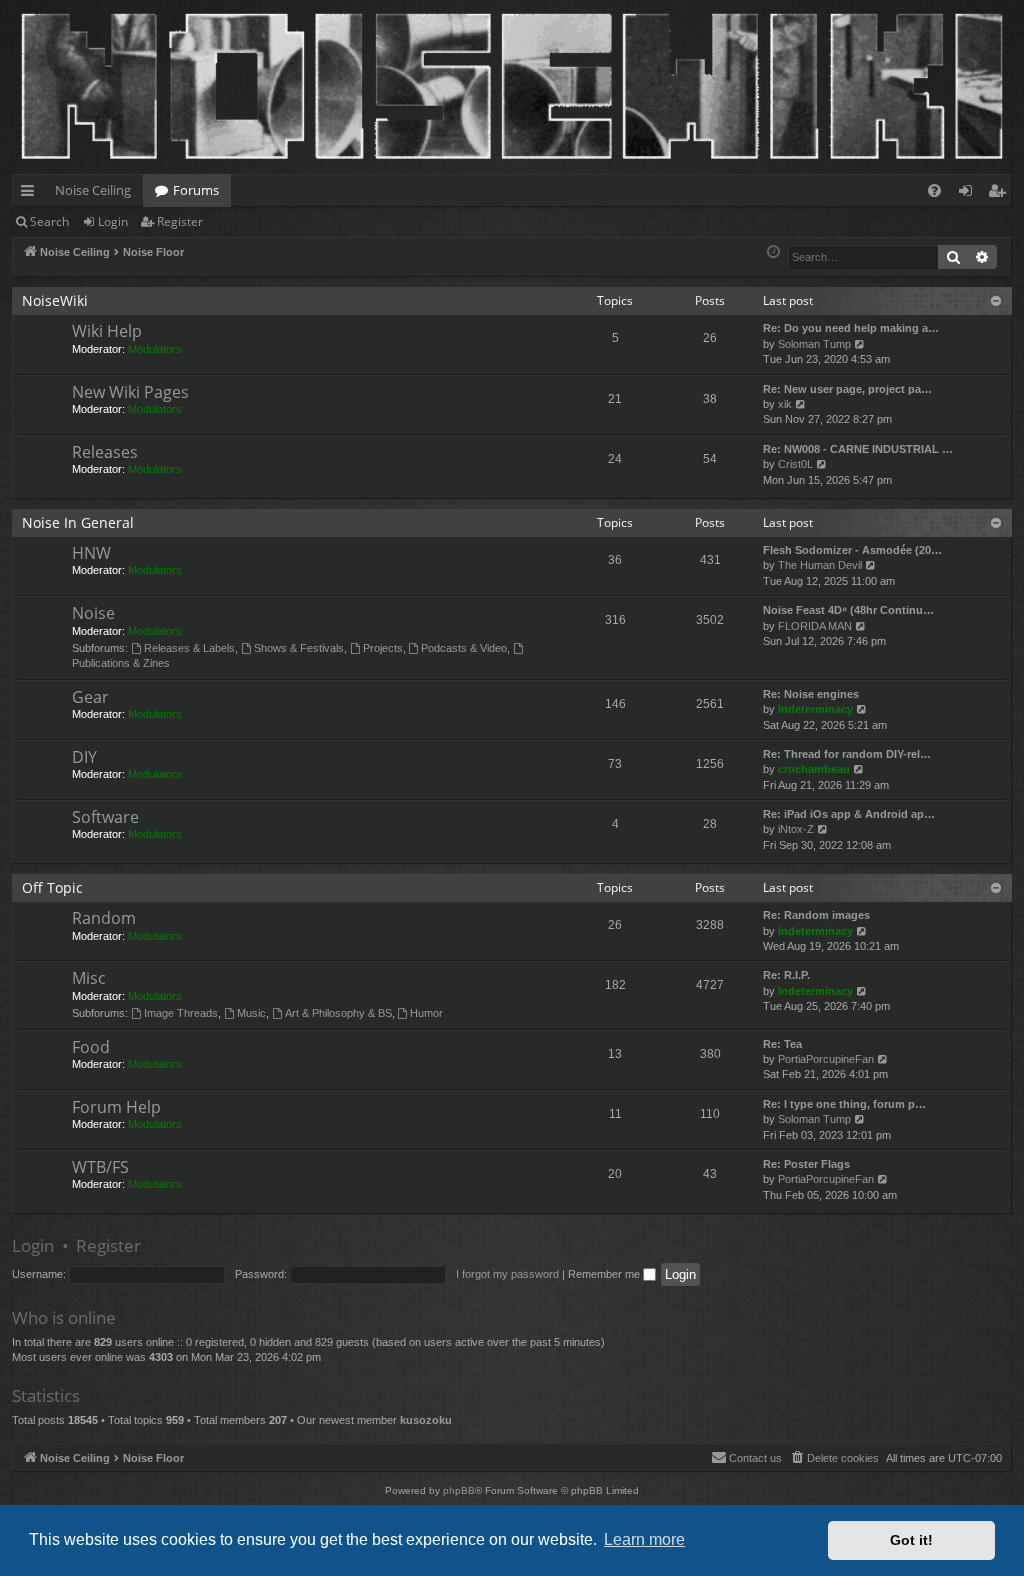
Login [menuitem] (969, 194)
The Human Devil (820, 565)
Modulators (155, 349)
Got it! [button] (911, 1540)
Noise (93, 613)
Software (105, 817)
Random (104, 918)
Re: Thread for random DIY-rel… (847, 754)
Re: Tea (782, 1044)
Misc (89, 978)
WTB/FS (100, 1167)
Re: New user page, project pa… (847, 389)
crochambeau (814, 769)
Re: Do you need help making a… (851, 328)
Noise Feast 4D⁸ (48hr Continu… (848, 610)
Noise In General (78, 522)
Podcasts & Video (464, 648)
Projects (383, 648)
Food (91, 1047)
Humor (426, 1013)
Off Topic (52, 887)
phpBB (459, 1490)
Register (180, 221)
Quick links (31, 194)
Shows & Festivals (299, 648)
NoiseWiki (55, 300)
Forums (196, 190)
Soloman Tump (814, 344)
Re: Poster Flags (806, 1164)
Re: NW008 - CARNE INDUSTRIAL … (858, 449)
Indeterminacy (815, 709)
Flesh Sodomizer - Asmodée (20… (852, 550)
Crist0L (795, 464)
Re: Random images (816, 915)
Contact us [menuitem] (755, 1458)
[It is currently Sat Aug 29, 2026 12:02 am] (773, 252)
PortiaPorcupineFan (826, 1059)
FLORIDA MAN (815, 626)
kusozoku (426, 1420)
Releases (105, 452)
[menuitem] (934, 190)
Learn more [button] (644, 1539)
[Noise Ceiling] (23, 5)
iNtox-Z (796, 829)
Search (49, 221)
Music (251, 1013)
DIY (84, 757)
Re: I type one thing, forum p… (844, 1104)
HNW (91, 553)
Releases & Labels (189, 648)
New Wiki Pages (130, 392)
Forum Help (116, 1107)
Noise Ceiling (93, 190)
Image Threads (181, 1013)
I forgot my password (507, 1274)
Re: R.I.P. (786, 975)
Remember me (605, 1274)
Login (113, 221)
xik (785, 404)
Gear (90, 697)
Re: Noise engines (811, 694)
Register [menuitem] (1001, 194)
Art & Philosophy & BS (338, 1013)
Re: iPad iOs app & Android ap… (849, 814)
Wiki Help (107, 331)
